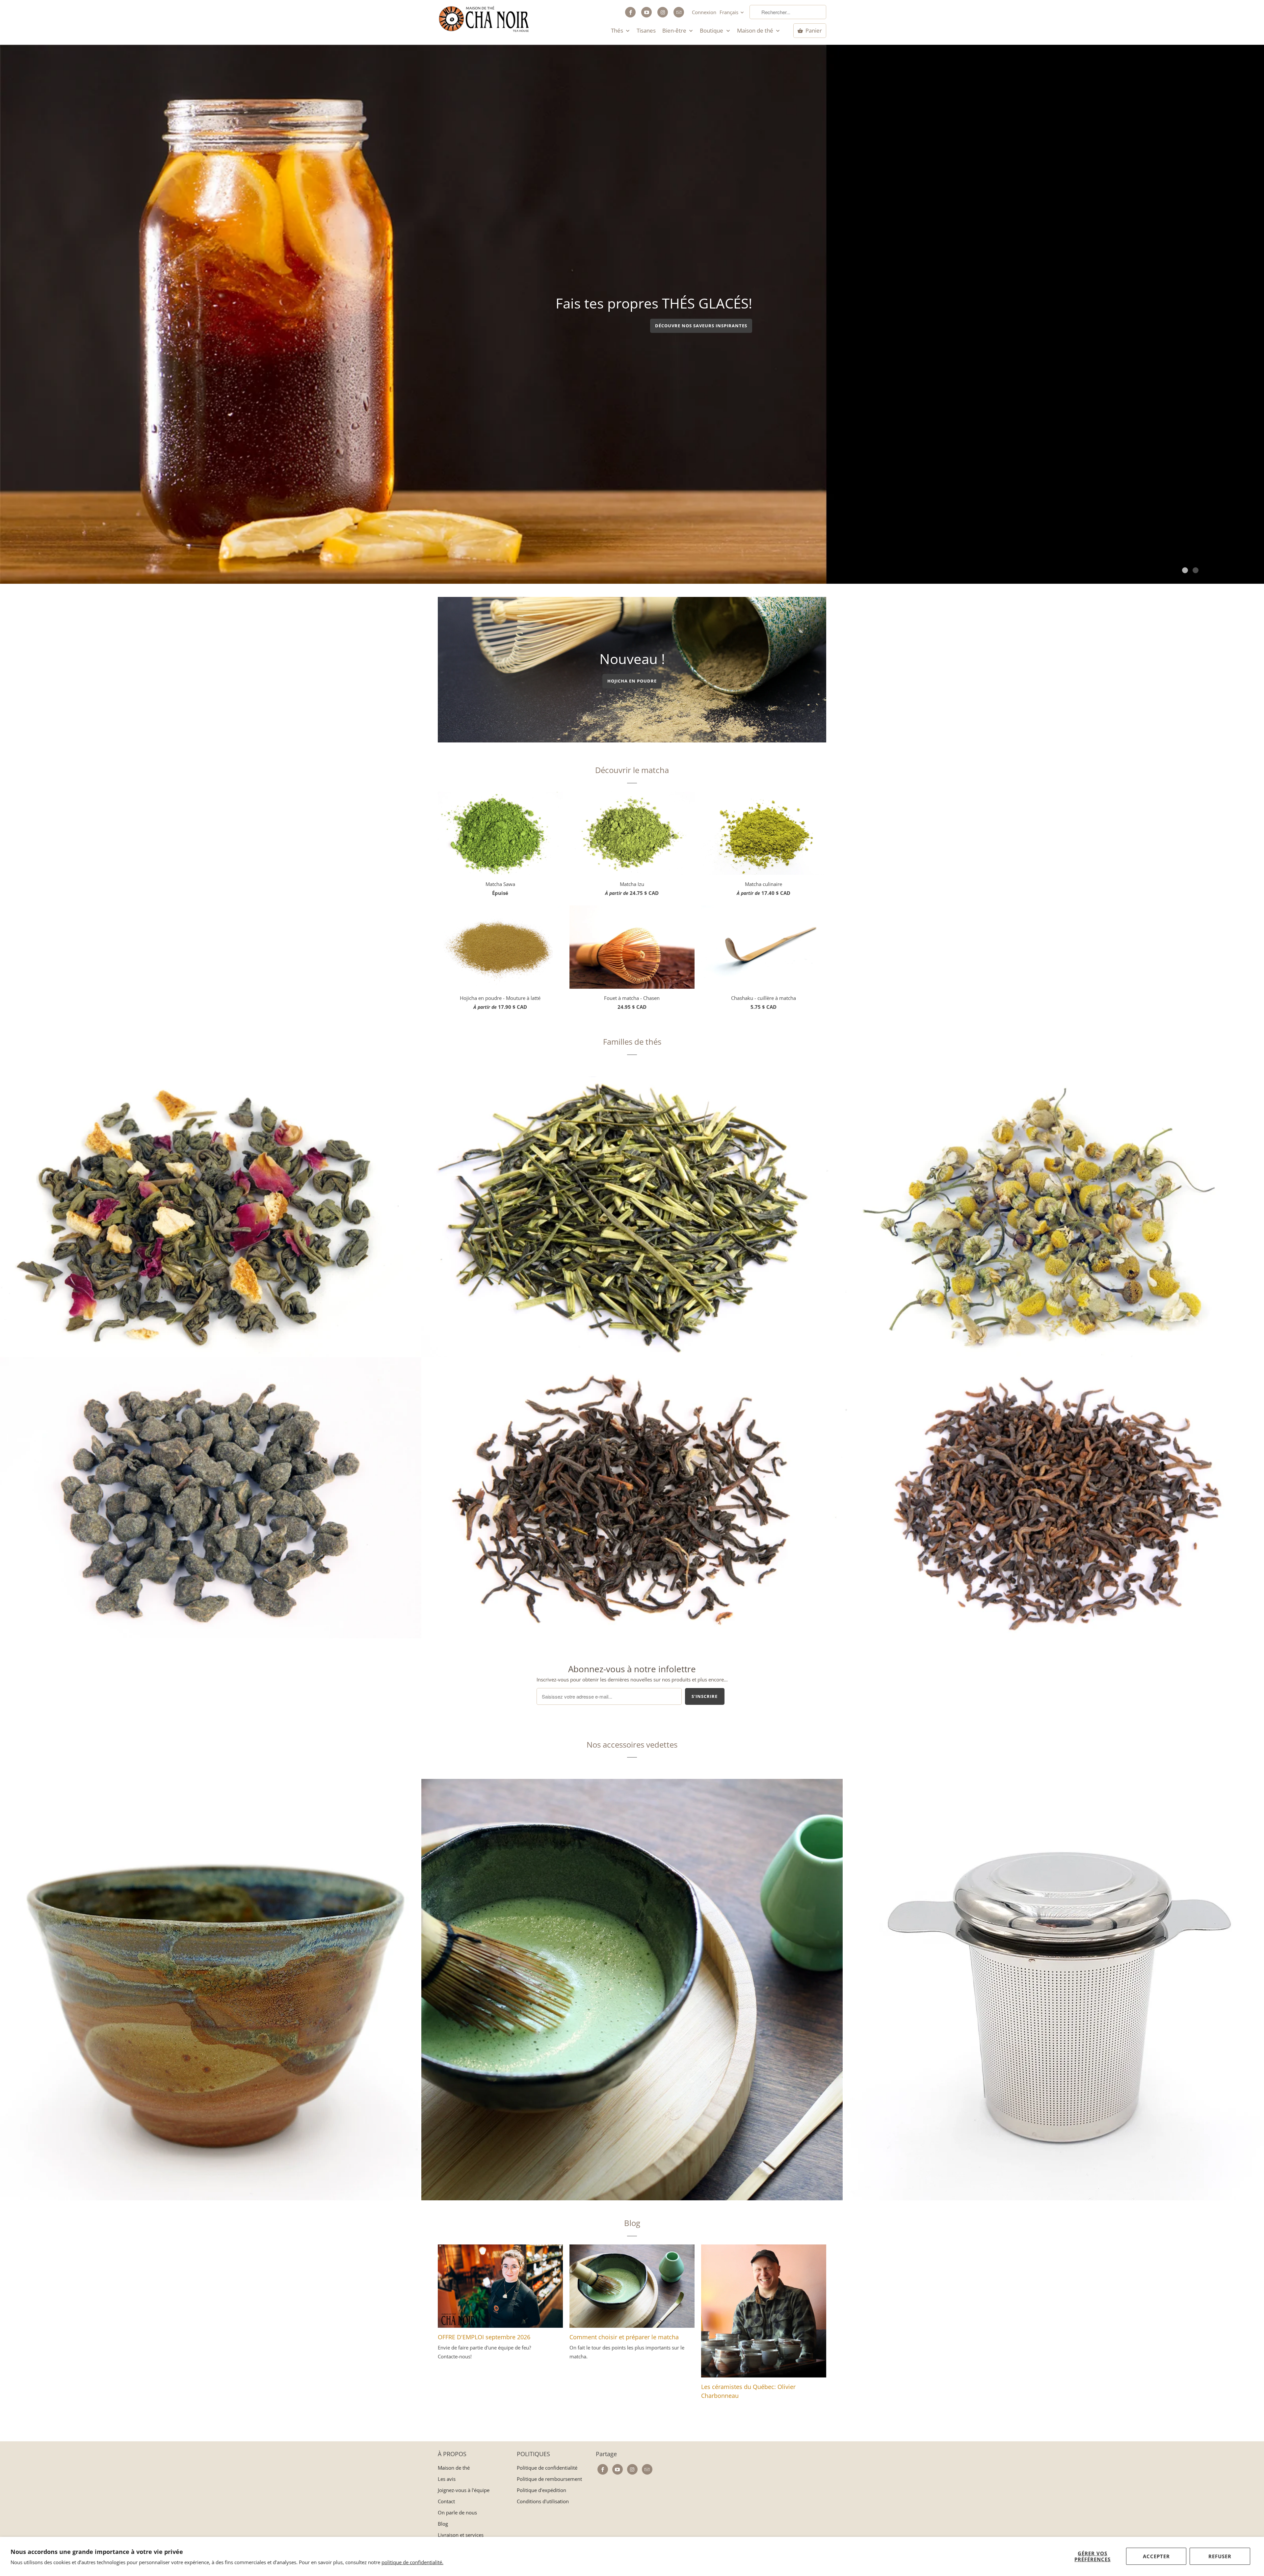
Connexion (704, 12)
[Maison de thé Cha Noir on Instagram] (663, 12)
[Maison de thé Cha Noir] (484, 19)
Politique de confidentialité (547, 2468)
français (730, 12)
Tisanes (646, 31)
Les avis (447, 2479)
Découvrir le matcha (632, 770)
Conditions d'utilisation (543, 2501)
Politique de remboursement (549, 2479)
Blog (632, 2223)
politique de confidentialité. (412, 2562)
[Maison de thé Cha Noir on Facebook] (630, 12)
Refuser (1220, 2556)
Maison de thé (756, 31)
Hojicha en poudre (632, 681)
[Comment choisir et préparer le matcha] (632, 2289)
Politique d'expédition (541, 2490)
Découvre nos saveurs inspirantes (701, 332)
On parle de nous (457, 2512)
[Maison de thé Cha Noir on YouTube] (646, 12)
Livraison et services (461, 2535)
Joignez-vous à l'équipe (464, 2490)
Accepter (1156, 2556)
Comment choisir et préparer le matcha (624, 2337)
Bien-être (675, 31)
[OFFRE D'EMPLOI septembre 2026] (500, 2289)
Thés (618, 31)
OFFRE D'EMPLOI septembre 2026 (484, 2337)
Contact (446, 2501)
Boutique (712, 31)
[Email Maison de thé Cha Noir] (679, 12)
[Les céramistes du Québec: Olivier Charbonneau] (764, 2313)
